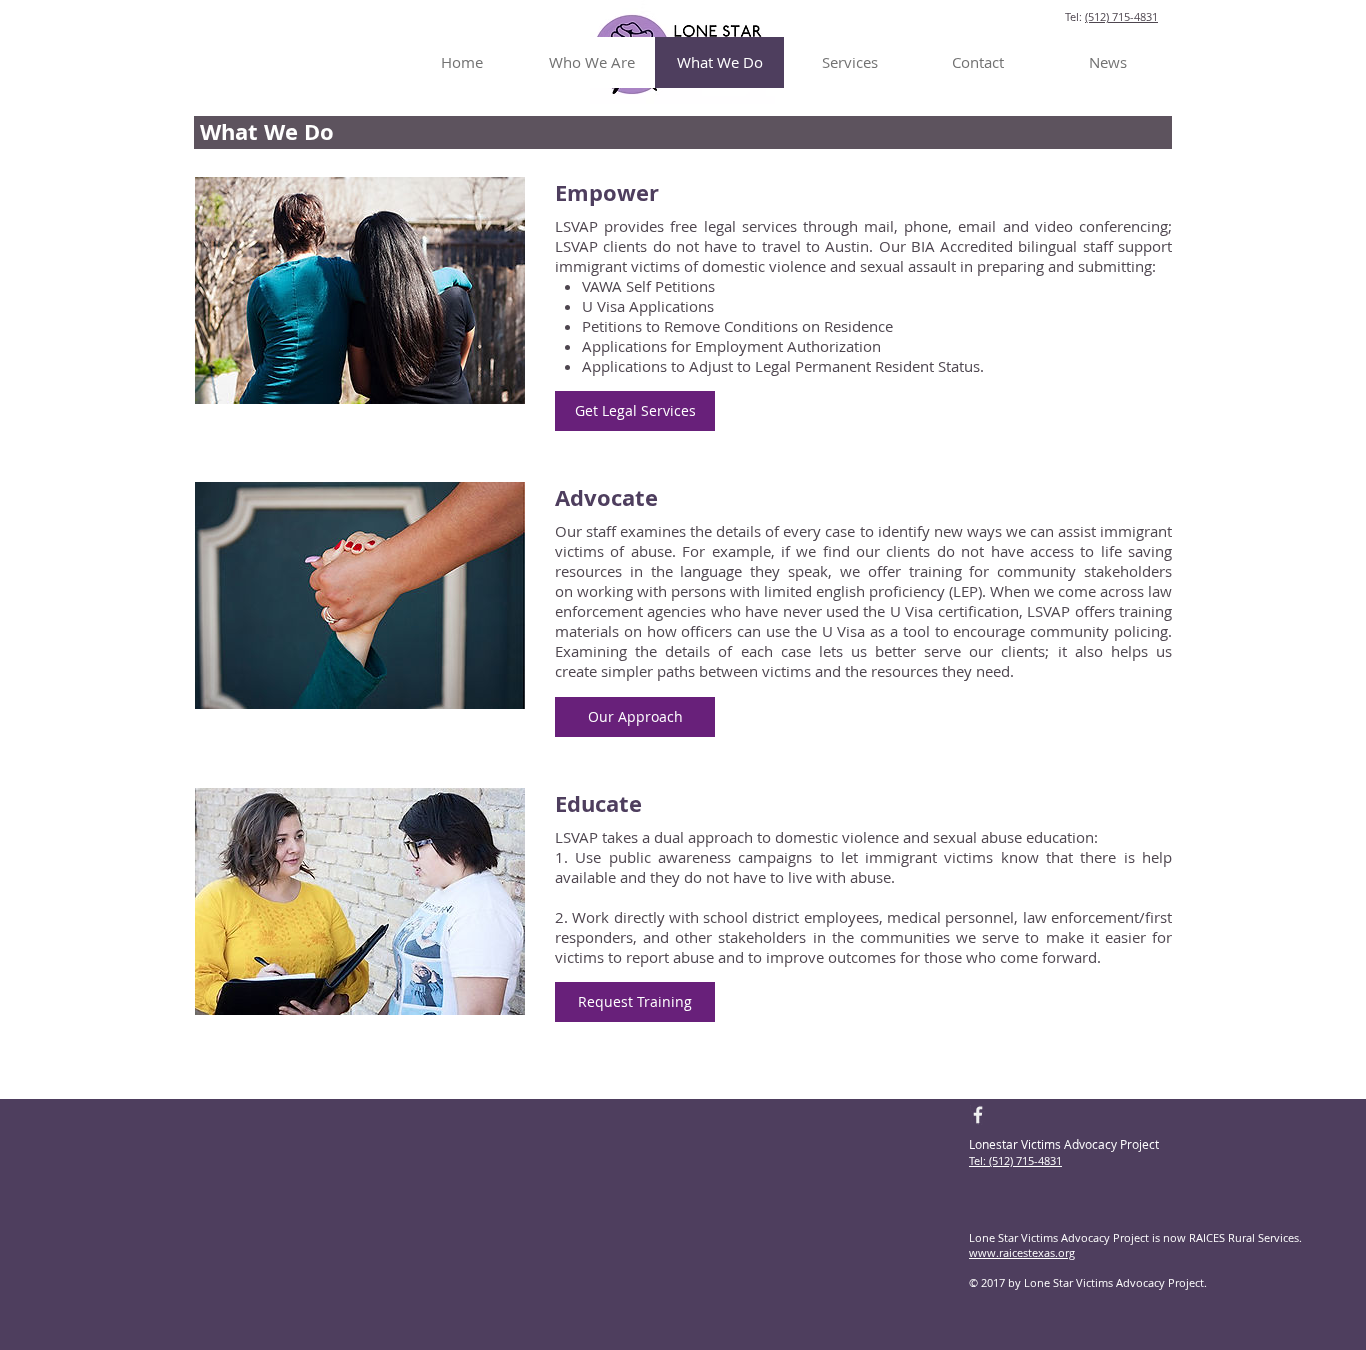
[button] (635, 411)
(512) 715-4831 (1121, 16)
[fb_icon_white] (979, 1115)
